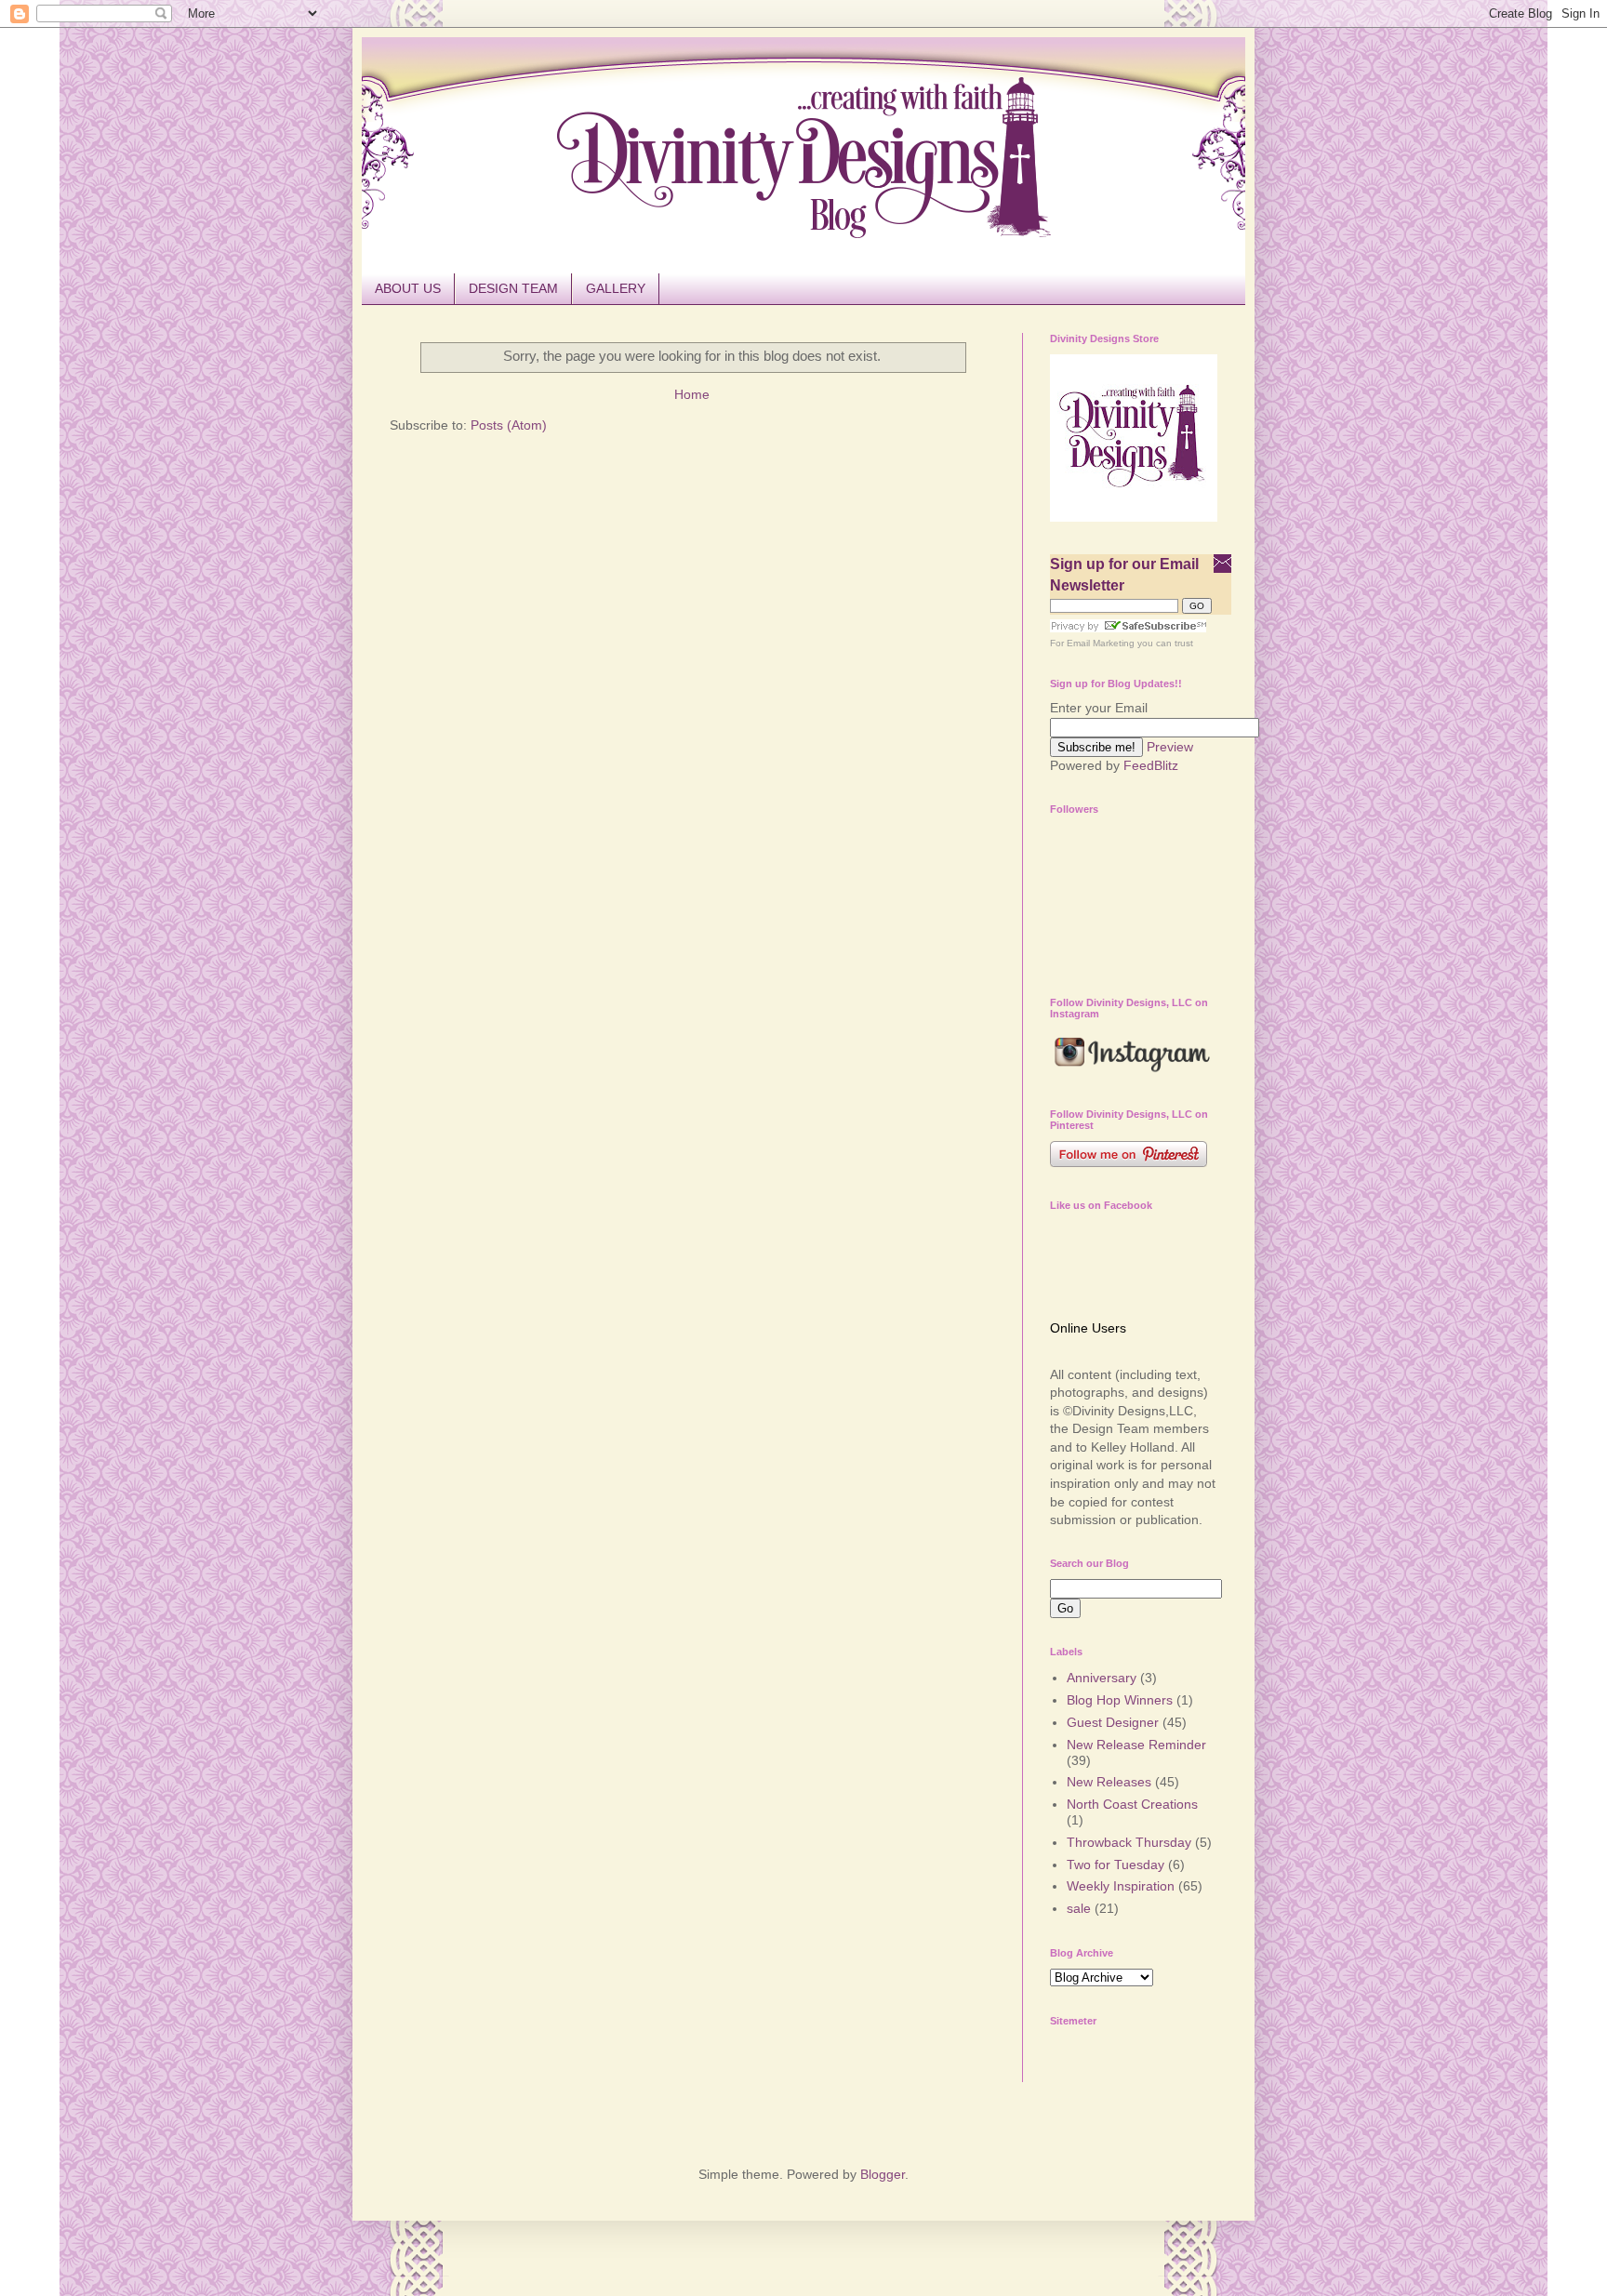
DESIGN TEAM (513, 288)
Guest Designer (1113, 1722)
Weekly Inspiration (1121, 1886)
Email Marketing (1101, 643)
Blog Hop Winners (1120, 1700)
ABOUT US (408, 288)
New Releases (1109, 1782)
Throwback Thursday (1129, 1842)
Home (692, 394)
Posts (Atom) (509, 425)
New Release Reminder (1136, 1745)
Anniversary (1102, 1678)
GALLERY (616, 288)
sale (1079, 1908)
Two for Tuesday (1116, 1865)
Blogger (883, 2174)
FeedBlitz (1151, 765)
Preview (1170, 747)
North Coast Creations (1132, 1804)
